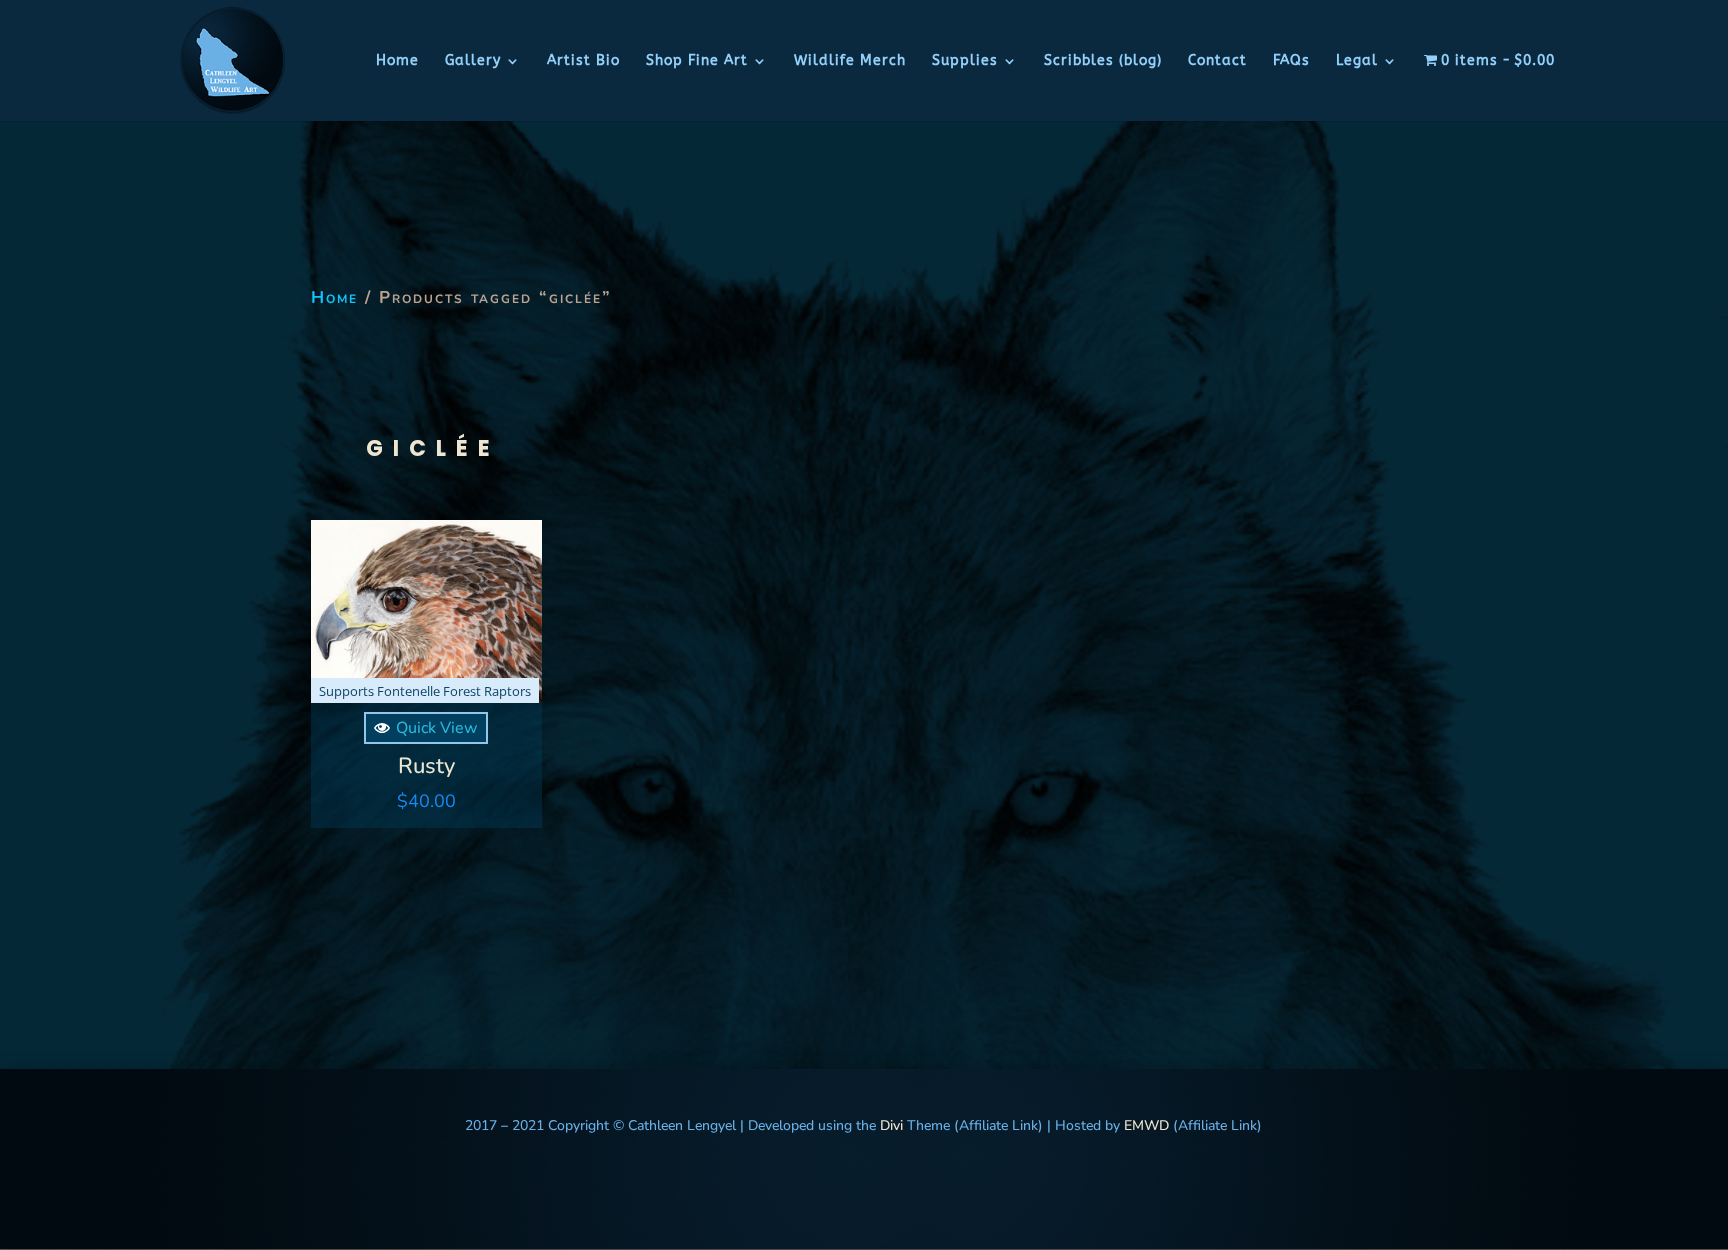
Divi (889, 1125)
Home (397, 61)
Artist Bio (583, 61)
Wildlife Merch (850, 61)
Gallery (473, 61)
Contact (1217, 61)
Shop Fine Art (697, 61)
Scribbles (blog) (1103, 61)
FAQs (1291, 61)
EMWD (1146, 1125)
